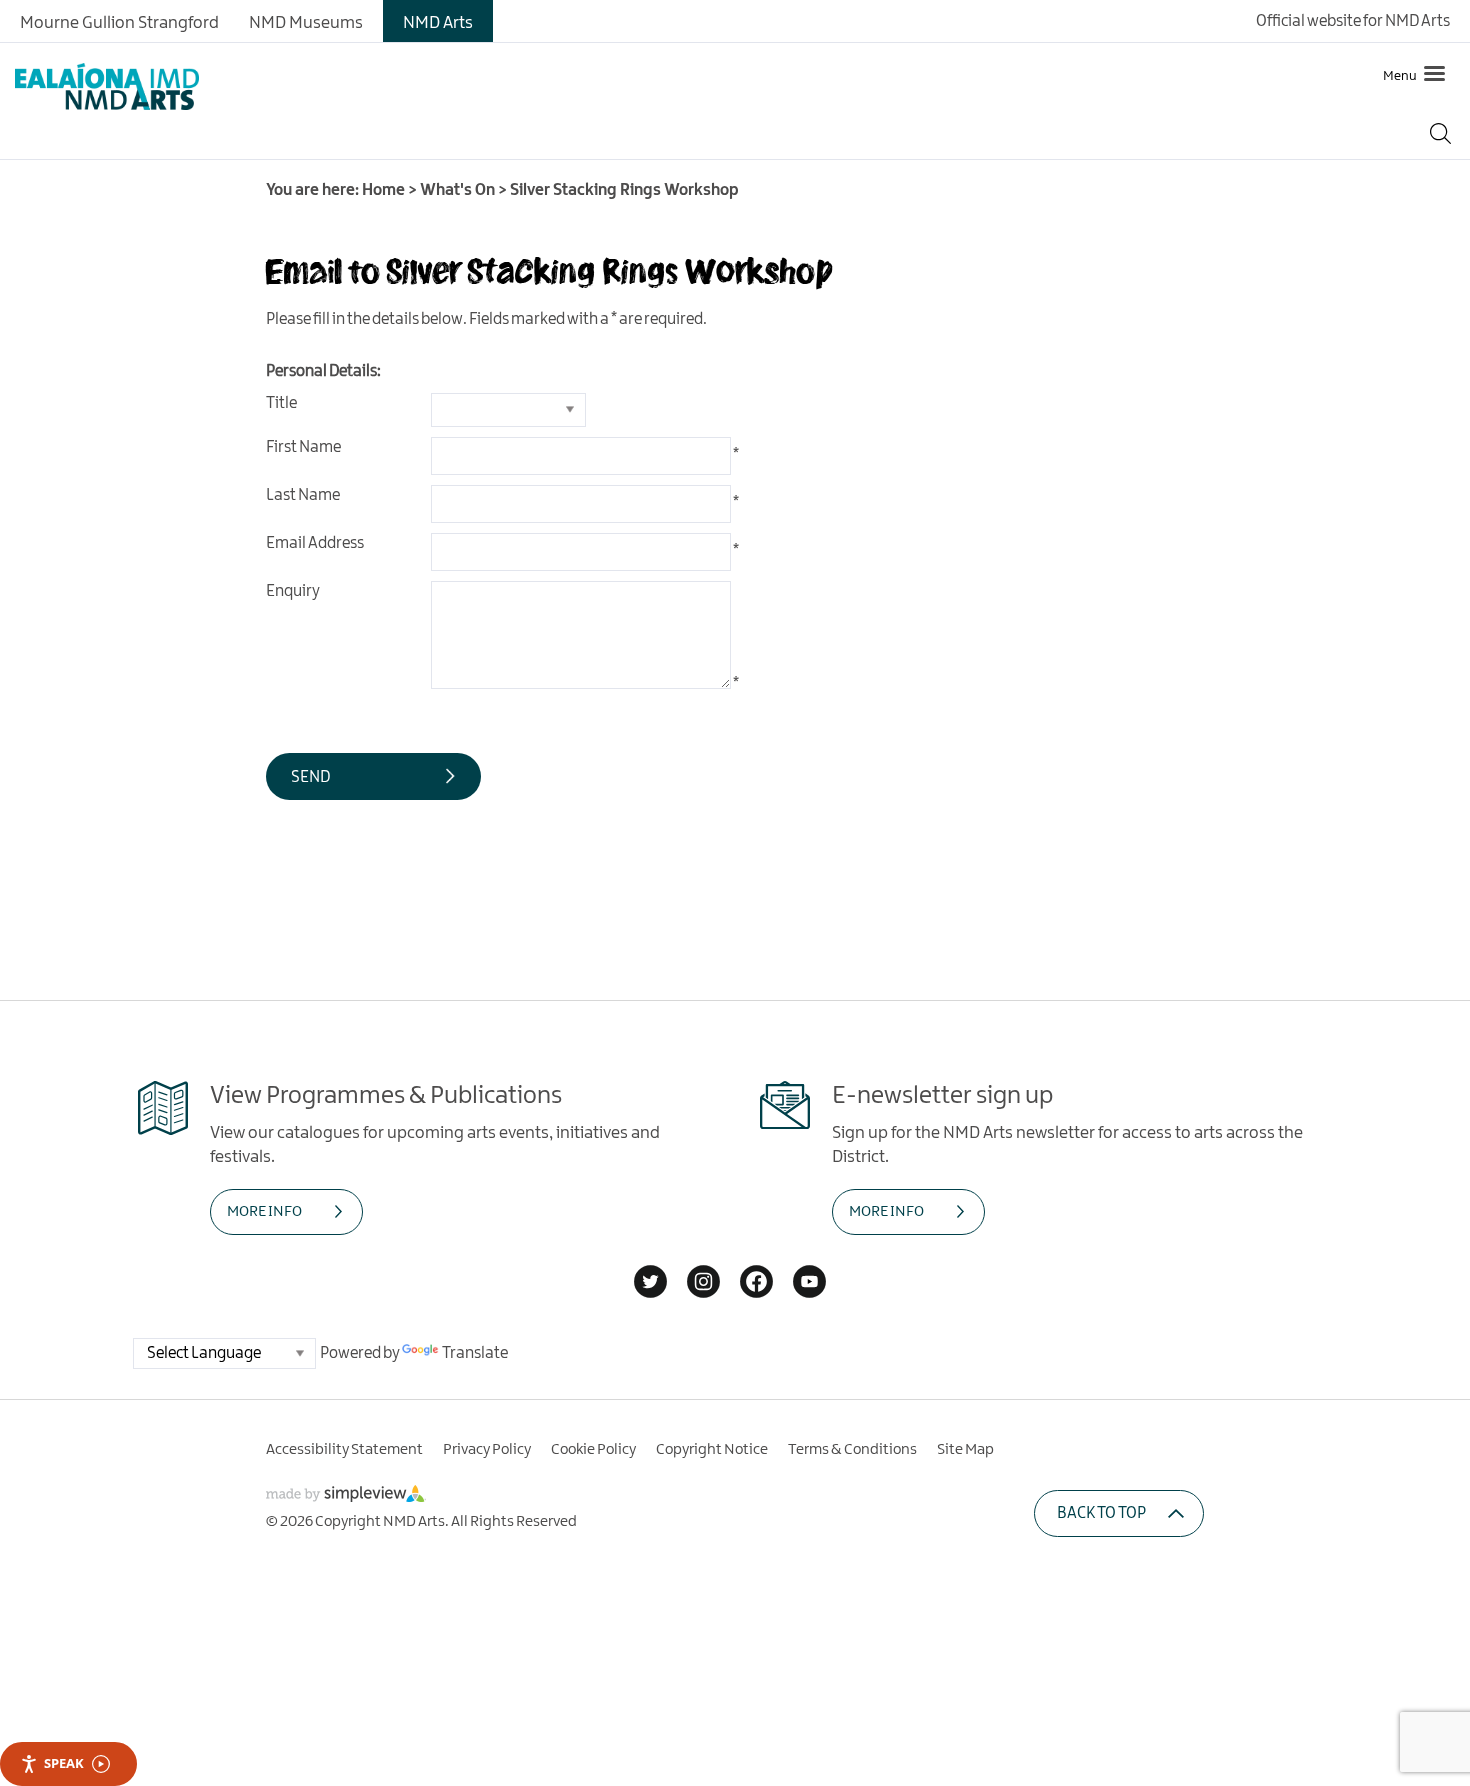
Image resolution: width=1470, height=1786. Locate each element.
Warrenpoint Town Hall (114, 320)
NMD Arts (438, 23)
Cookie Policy (593, 1450)
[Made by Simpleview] (346, 1497)
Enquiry (293, 591)
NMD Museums (306, 23)
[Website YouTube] (809, 1283)
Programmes (74, 381)
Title (281, 403)
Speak (64, 1763)
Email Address (315, 543)
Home (383, 190)
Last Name (303, 495)
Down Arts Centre (91, 196)
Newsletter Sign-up (101, 501)
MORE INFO (264, 1212)
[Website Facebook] (756, 1283)
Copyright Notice (712, 1450)
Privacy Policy (487, 1450)
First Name (303, 447)
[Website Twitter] (650, 1283)
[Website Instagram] (703, 1283)
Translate (475, 1353)
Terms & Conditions (852, 1450)
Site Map (965, 1450)
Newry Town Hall (88, 258)
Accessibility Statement (344, 1450)
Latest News (70, 441)
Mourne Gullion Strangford (119, 23)
